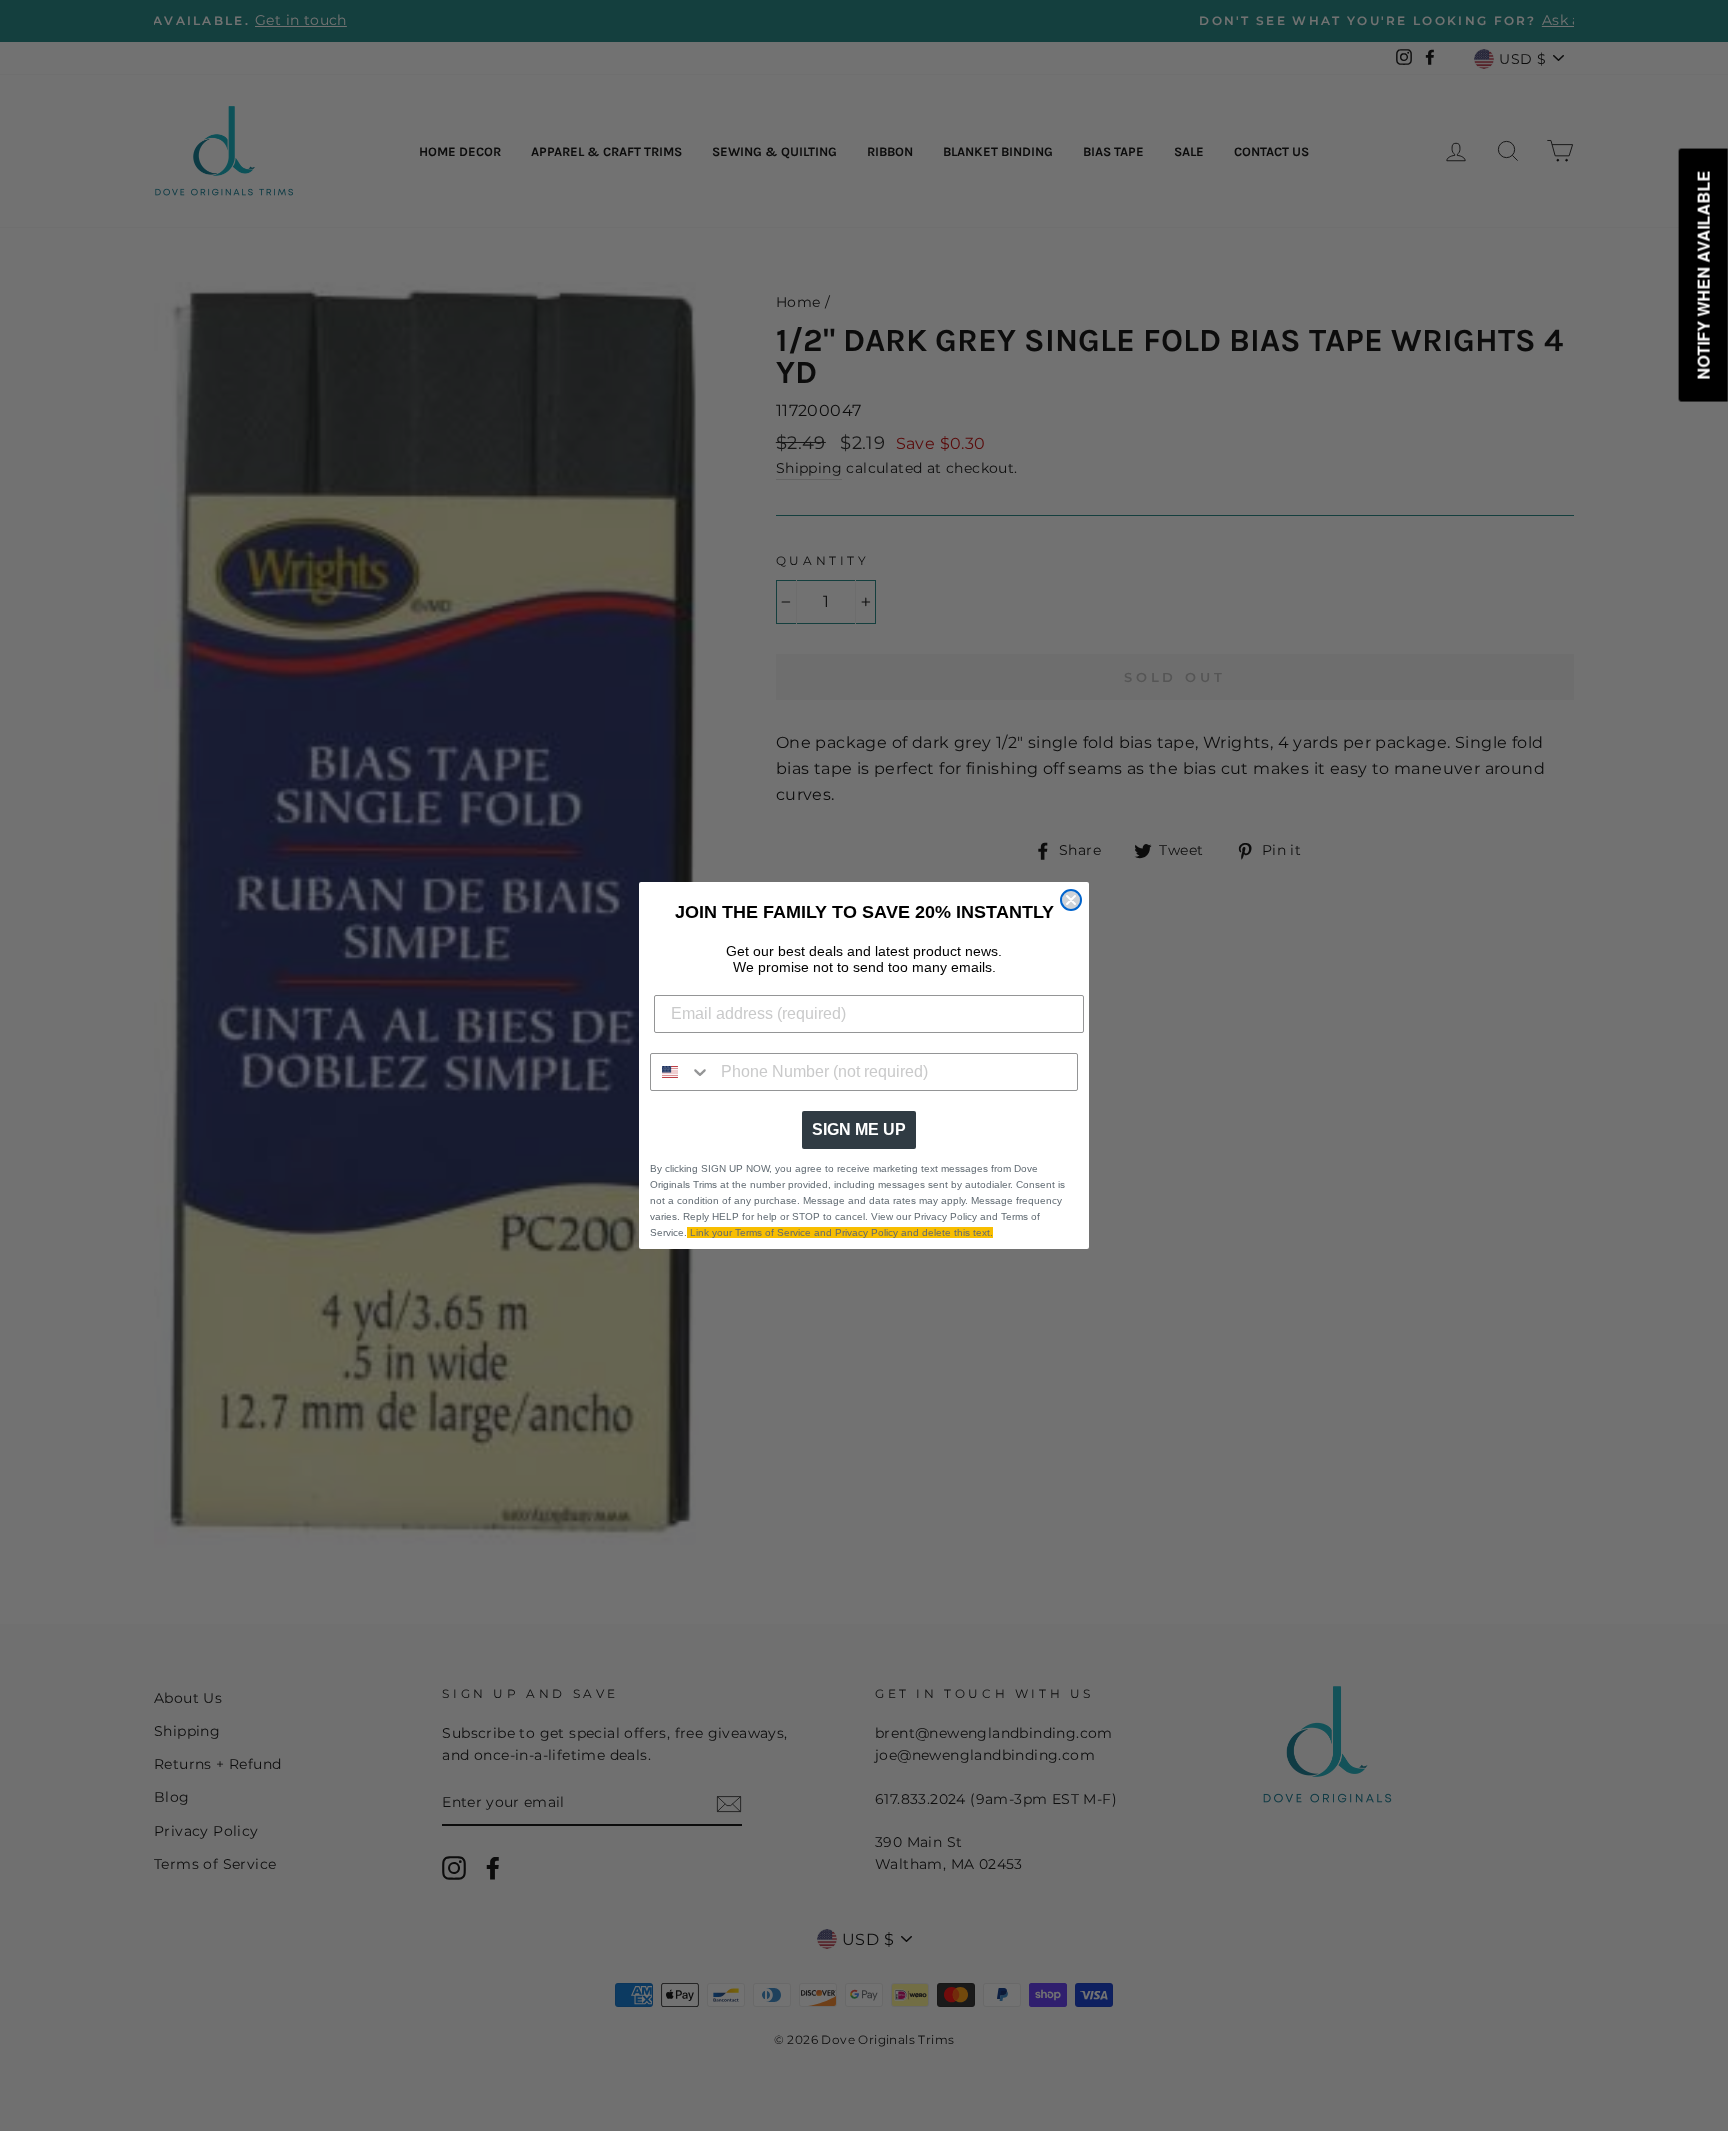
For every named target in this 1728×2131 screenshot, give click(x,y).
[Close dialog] (1071, 900)
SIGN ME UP (859, 1129)
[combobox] (681, 1072)
